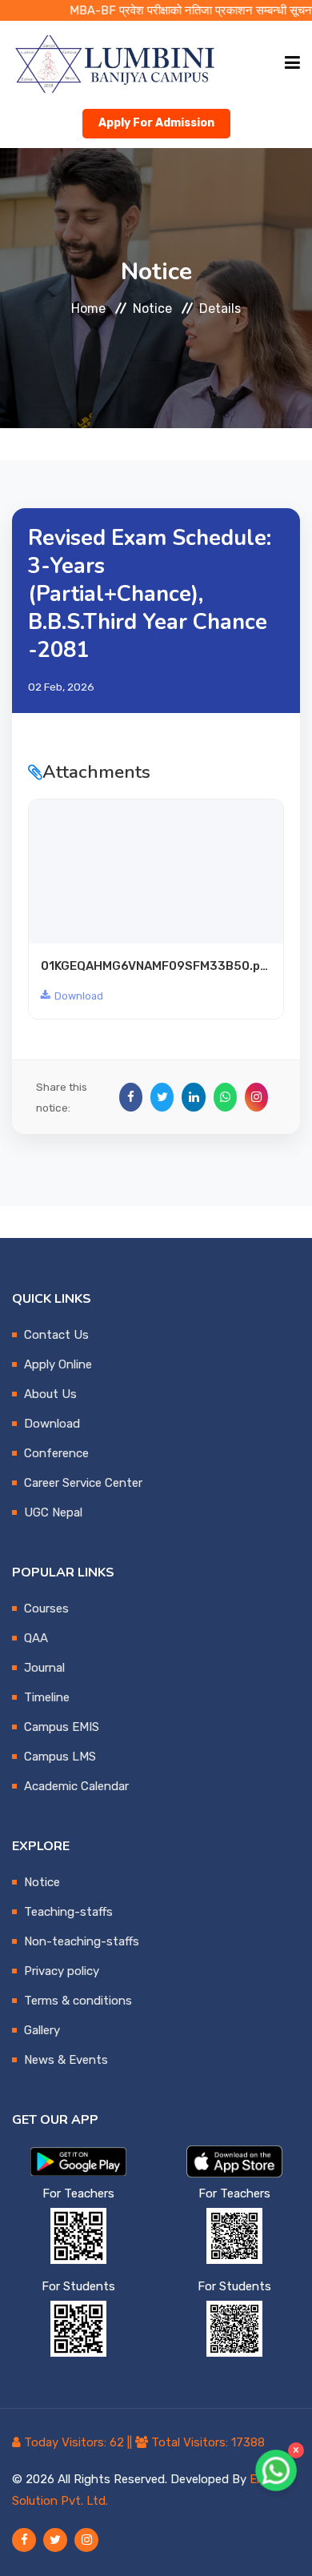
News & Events (66, 2060)
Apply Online (58, 1364)
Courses (46, 1608)
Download (79, 996)
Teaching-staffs (68, 1912)
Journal (44, 1668)
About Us (50, 1394)
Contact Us (56, 1335)
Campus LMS (60, 1757)
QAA (36, 1638)
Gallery (42, 2030)
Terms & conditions (78, 2001)
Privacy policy (62, 1971)
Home (88, 308)
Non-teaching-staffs (82, 1941)
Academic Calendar (76, 1786)
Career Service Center (83, 1483)
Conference (56, 1453)
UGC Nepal (53, 1512)
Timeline (47, 1697)
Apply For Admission (156, 123)
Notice (152, 308)
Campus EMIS (62, 1727)
